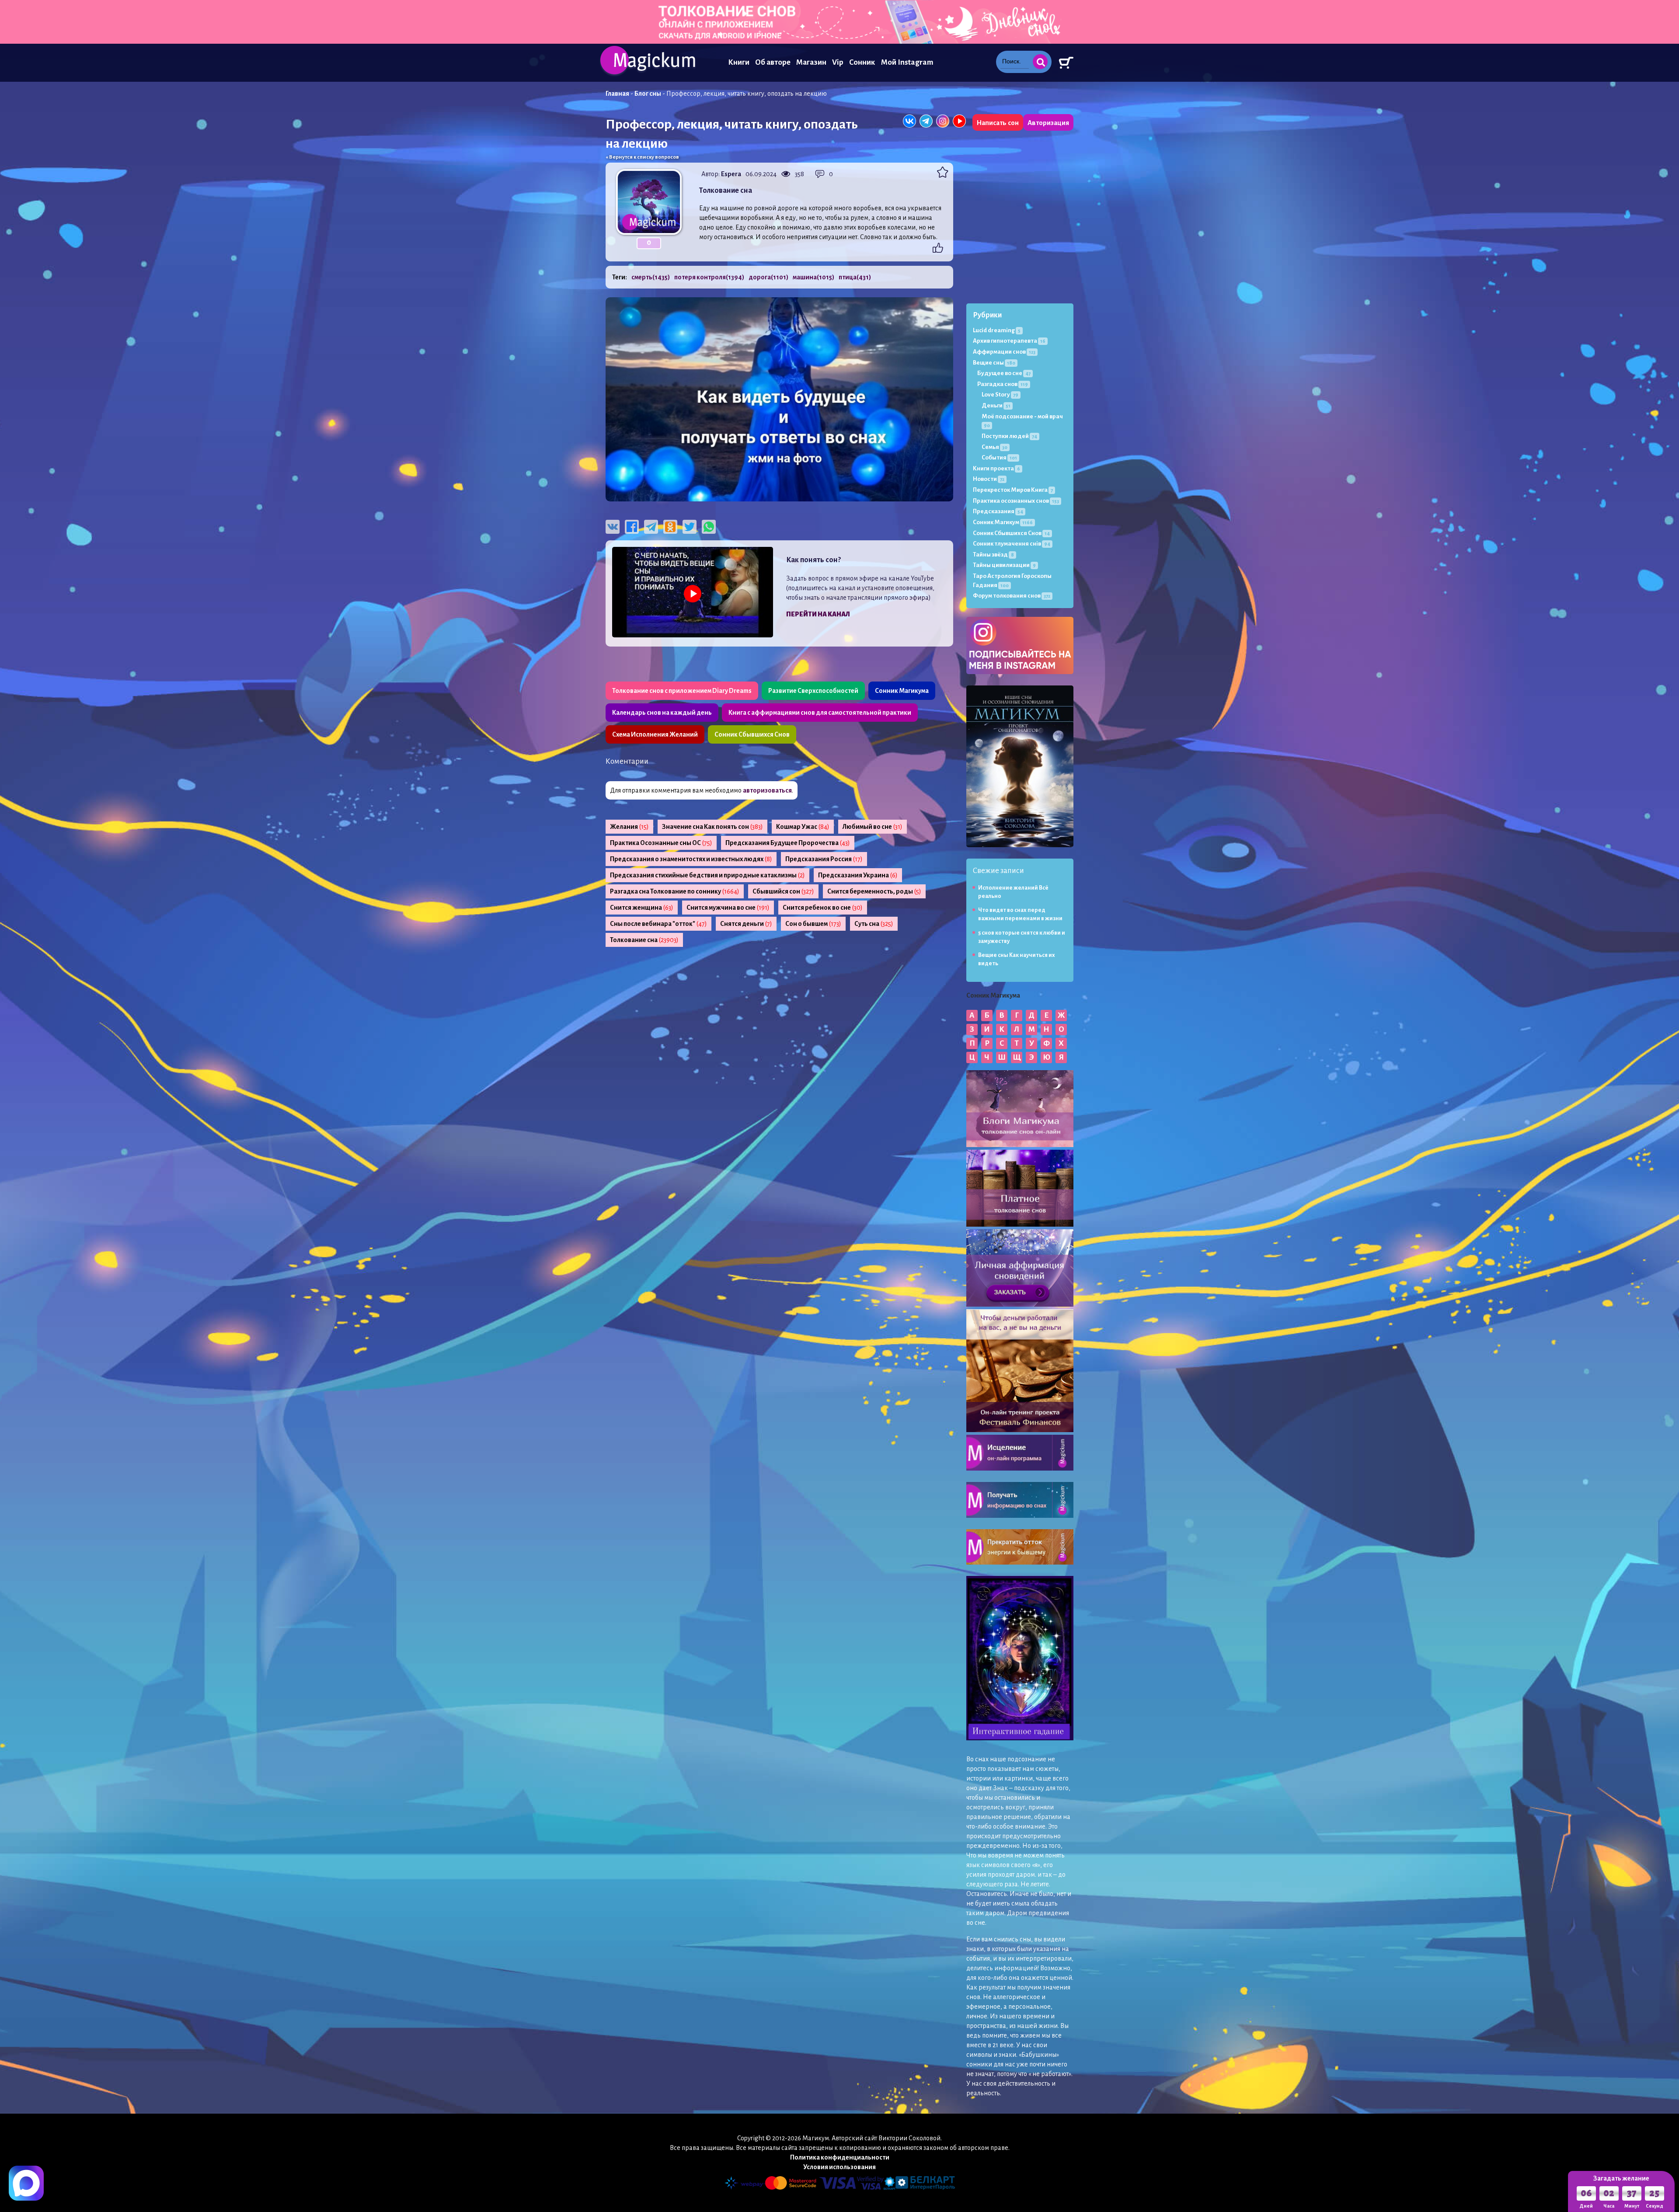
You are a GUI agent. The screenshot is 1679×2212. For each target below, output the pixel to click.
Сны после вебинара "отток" (658, 924)
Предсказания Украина (858, 875)
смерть (651, 277)
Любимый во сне (873, 827)
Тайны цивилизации (1004, 565)
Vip (838, 62)
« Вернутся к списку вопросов (642, 157)
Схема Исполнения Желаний (655, 734)
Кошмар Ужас (803, 827)
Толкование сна (644, 940)
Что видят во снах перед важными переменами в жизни (1020, 914)
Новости (989, 479)
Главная (617, 94)
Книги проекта (996, 468)
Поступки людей (1009, 436)
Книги (739, 62)
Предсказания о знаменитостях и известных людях (691, 859)
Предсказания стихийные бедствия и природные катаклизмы (707, 875)
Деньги (996, 405)
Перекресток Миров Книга (1013, 490)
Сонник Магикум (1003, 522)
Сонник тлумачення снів (1012, 544)
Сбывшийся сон (783, 891)
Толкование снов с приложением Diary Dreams (682, 691)
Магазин (811, 62)
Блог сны (648, 94)
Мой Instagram (907, 62)
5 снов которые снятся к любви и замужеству (1022, 937)
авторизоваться (767, 790)
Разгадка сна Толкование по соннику (675, 891)
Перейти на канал (818, 614)
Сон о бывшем (813, 924)
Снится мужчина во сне (728, 908)
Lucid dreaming (997, 330)
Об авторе (773, 62)
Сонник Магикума (902, 691)
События (999, 457)
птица (855, 277)
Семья (995, 447)
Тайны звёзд (993, 555)
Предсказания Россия (824, 859)
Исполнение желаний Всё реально (1013, 892)
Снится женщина (642, 908)
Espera (731, 174)
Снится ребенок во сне (823, 908)
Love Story (1000, 395)
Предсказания (998, 511)
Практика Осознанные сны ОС (661, 843)
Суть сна (874, 924)
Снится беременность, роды (874, 891)
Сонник (862, 62)
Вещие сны (994, 363)
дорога (768, 277)
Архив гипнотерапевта (1009, 341)
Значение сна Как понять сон (712, 827)
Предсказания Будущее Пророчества (788, 843)
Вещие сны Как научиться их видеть (1017, 959)
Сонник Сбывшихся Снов (752, 734)
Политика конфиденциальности (840, 2157)
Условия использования (839, 2167)
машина (813, 277)
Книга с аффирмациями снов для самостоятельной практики (820, 713)
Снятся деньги (746, 924)
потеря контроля (709, 277)
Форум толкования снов (1012, 596)
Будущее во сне (1004, 373)
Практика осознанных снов (1016, 501)
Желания (629, 827)
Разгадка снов (1003, 384)
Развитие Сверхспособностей (813, 691)
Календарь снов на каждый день (662, 713)
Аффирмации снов (1004, 352)
